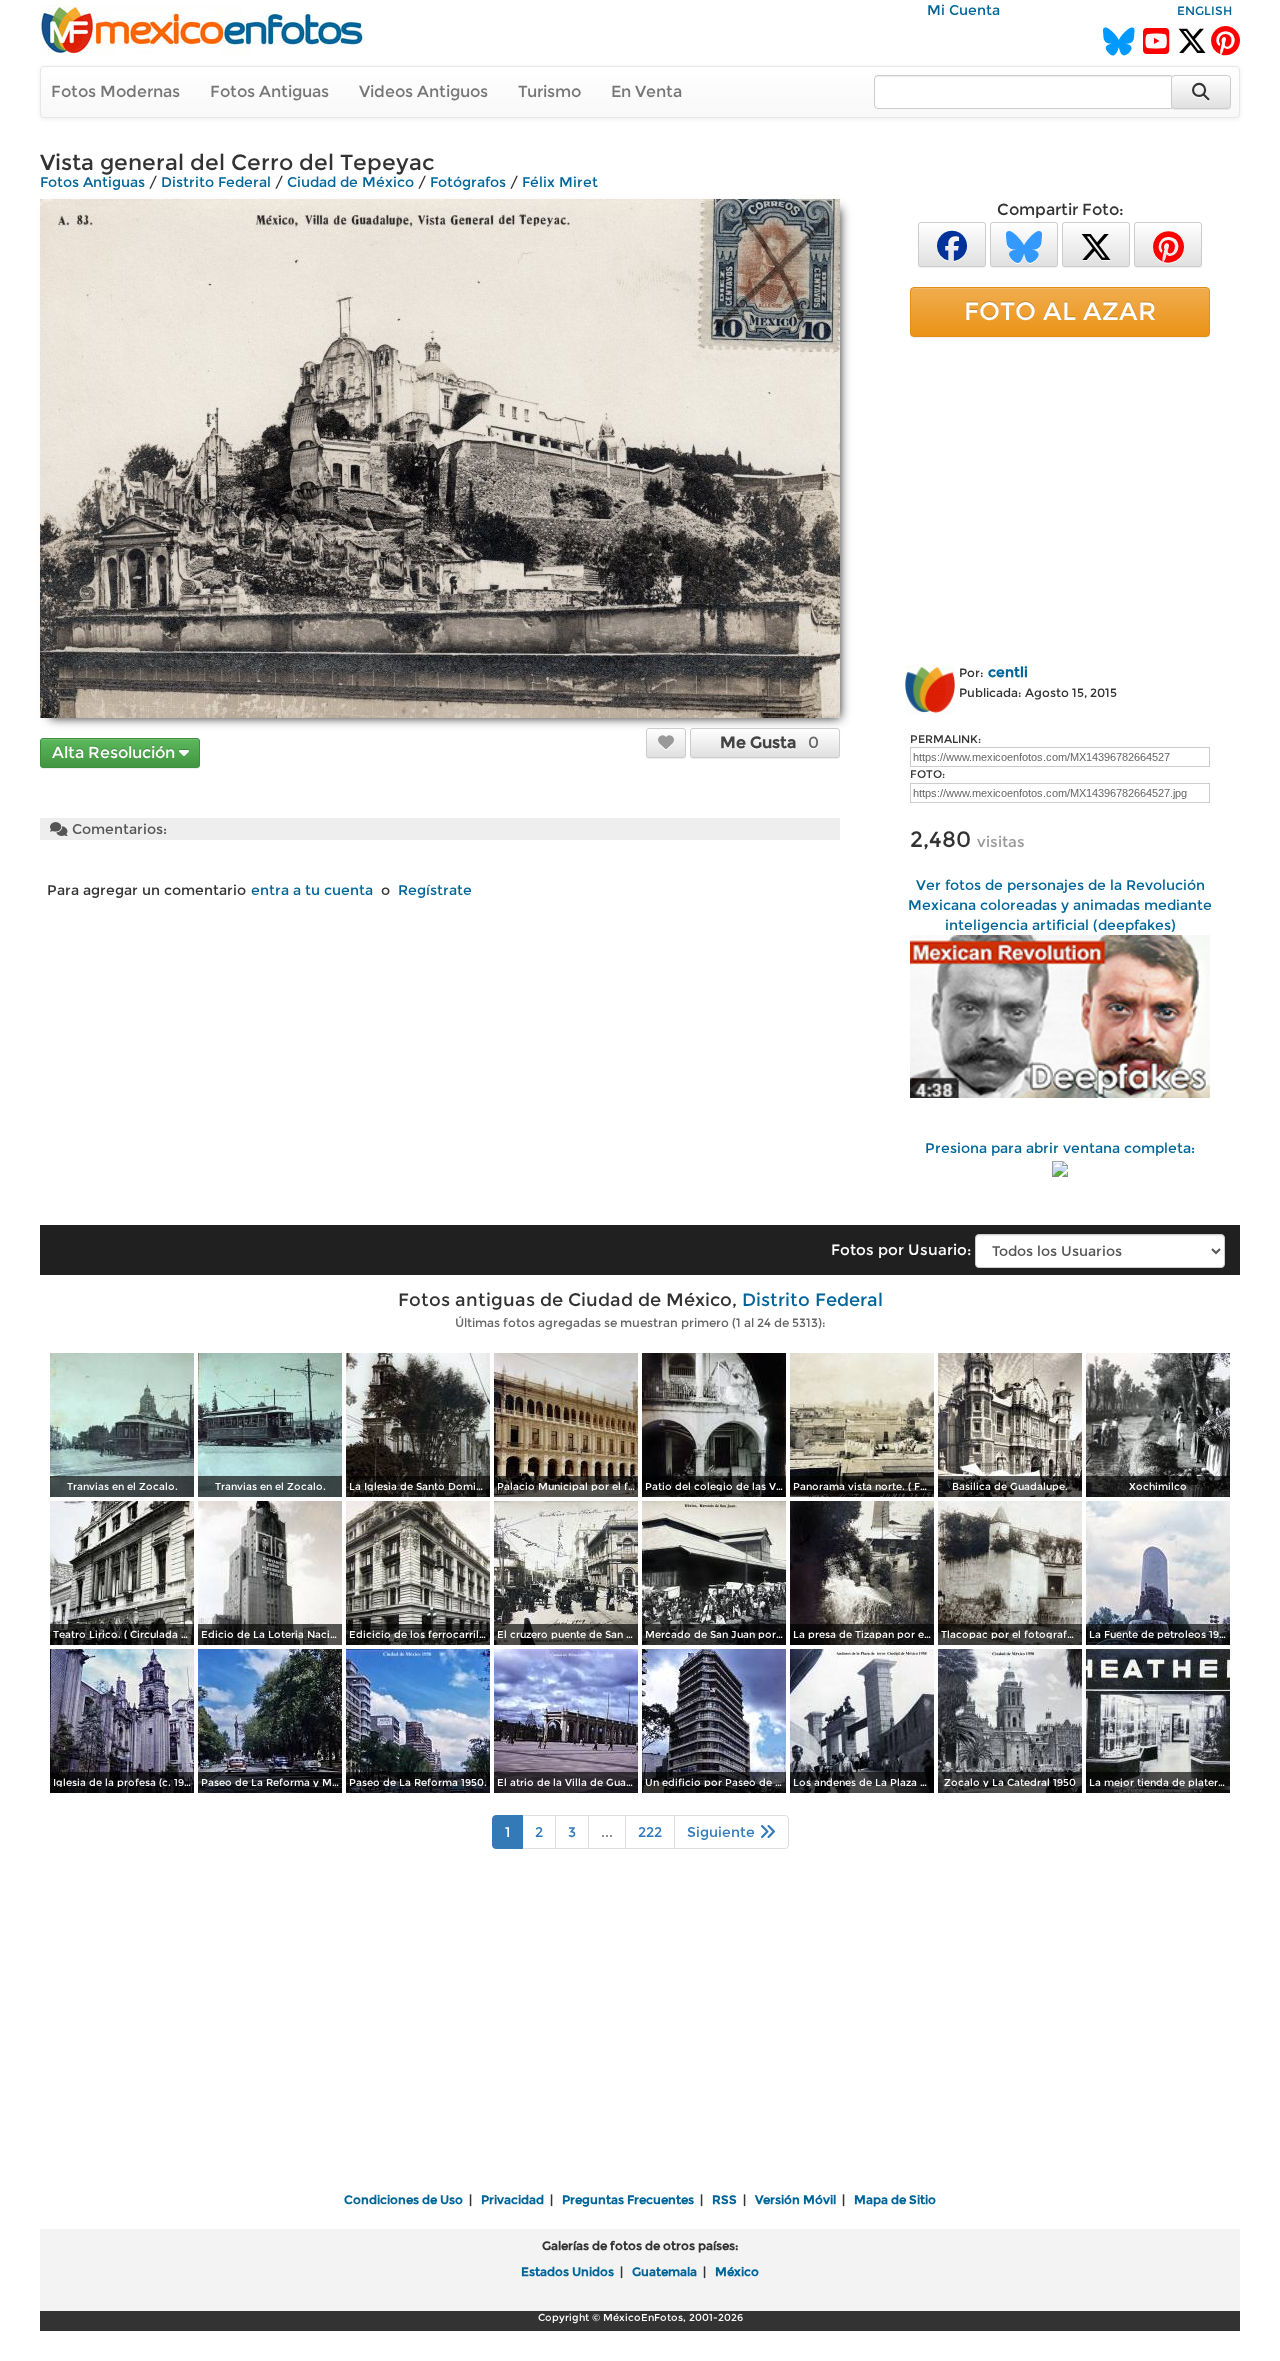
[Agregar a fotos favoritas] (666, 742)
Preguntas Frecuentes (628, 2199)
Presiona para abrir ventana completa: (1060, 1148)
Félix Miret (560, 182)
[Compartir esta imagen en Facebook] (952, 243)
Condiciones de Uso (403, 2199)
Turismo (549, 91)
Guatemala (664, 2271)
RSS (724, 2199)
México (737, 2271)
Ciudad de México (350, 182)
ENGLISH (1204, 10)
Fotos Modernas (115, 91)
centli (1008, 672)
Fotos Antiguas (269, 91)
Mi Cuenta (963, 10)
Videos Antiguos (423, 91)
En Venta (646, 91)
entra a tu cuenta (312, 890)
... (607, 1832)
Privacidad (512, 2199)
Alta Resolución (115, 752)
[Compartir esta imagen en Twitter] (1096, 243)
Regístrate (435, 890)
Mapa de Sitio (895, 2199)
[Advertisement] (1060, 497)
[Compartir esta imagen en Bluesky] (1024, 243)
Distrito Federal (216, 182)
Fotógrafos (468, 182)
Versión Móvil (795, 2199)
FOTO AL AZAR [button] (1060, 311)
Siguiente (723, 1832)
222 (650, 1832)
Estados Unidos (567, 2271)
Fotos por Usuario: (901, 1249)
